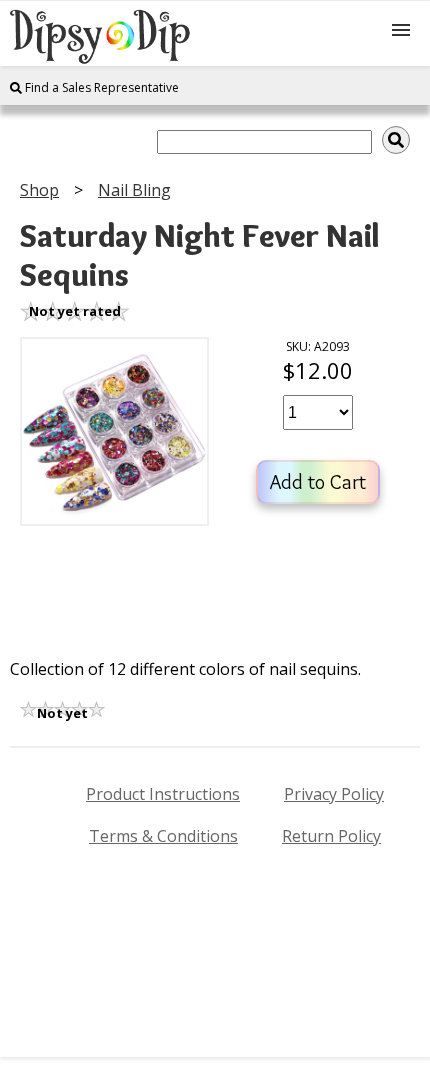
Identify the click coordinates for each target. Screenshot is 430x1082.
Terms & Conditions (163, 836)
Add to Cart (318, 482)
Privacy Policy (334, 794)
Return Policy (331, 836)
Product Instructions (163, 794)
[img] (396, 140)
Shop (39, 190)
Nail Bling (134, 190)
